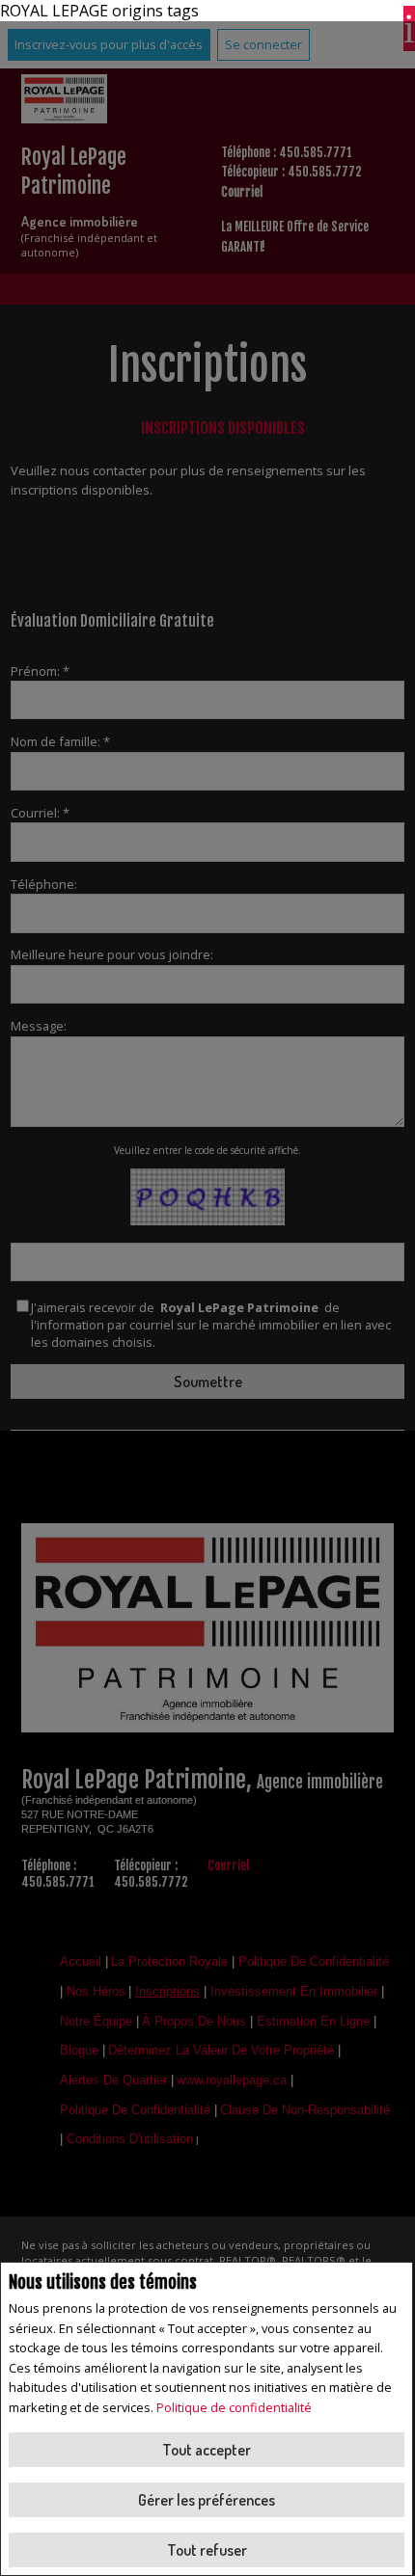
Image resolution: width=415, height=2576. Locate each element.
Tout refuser (207, 2550)
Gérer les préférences (207, 2500)
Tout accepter (207, 2450)
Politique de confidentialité (234, 2407)
